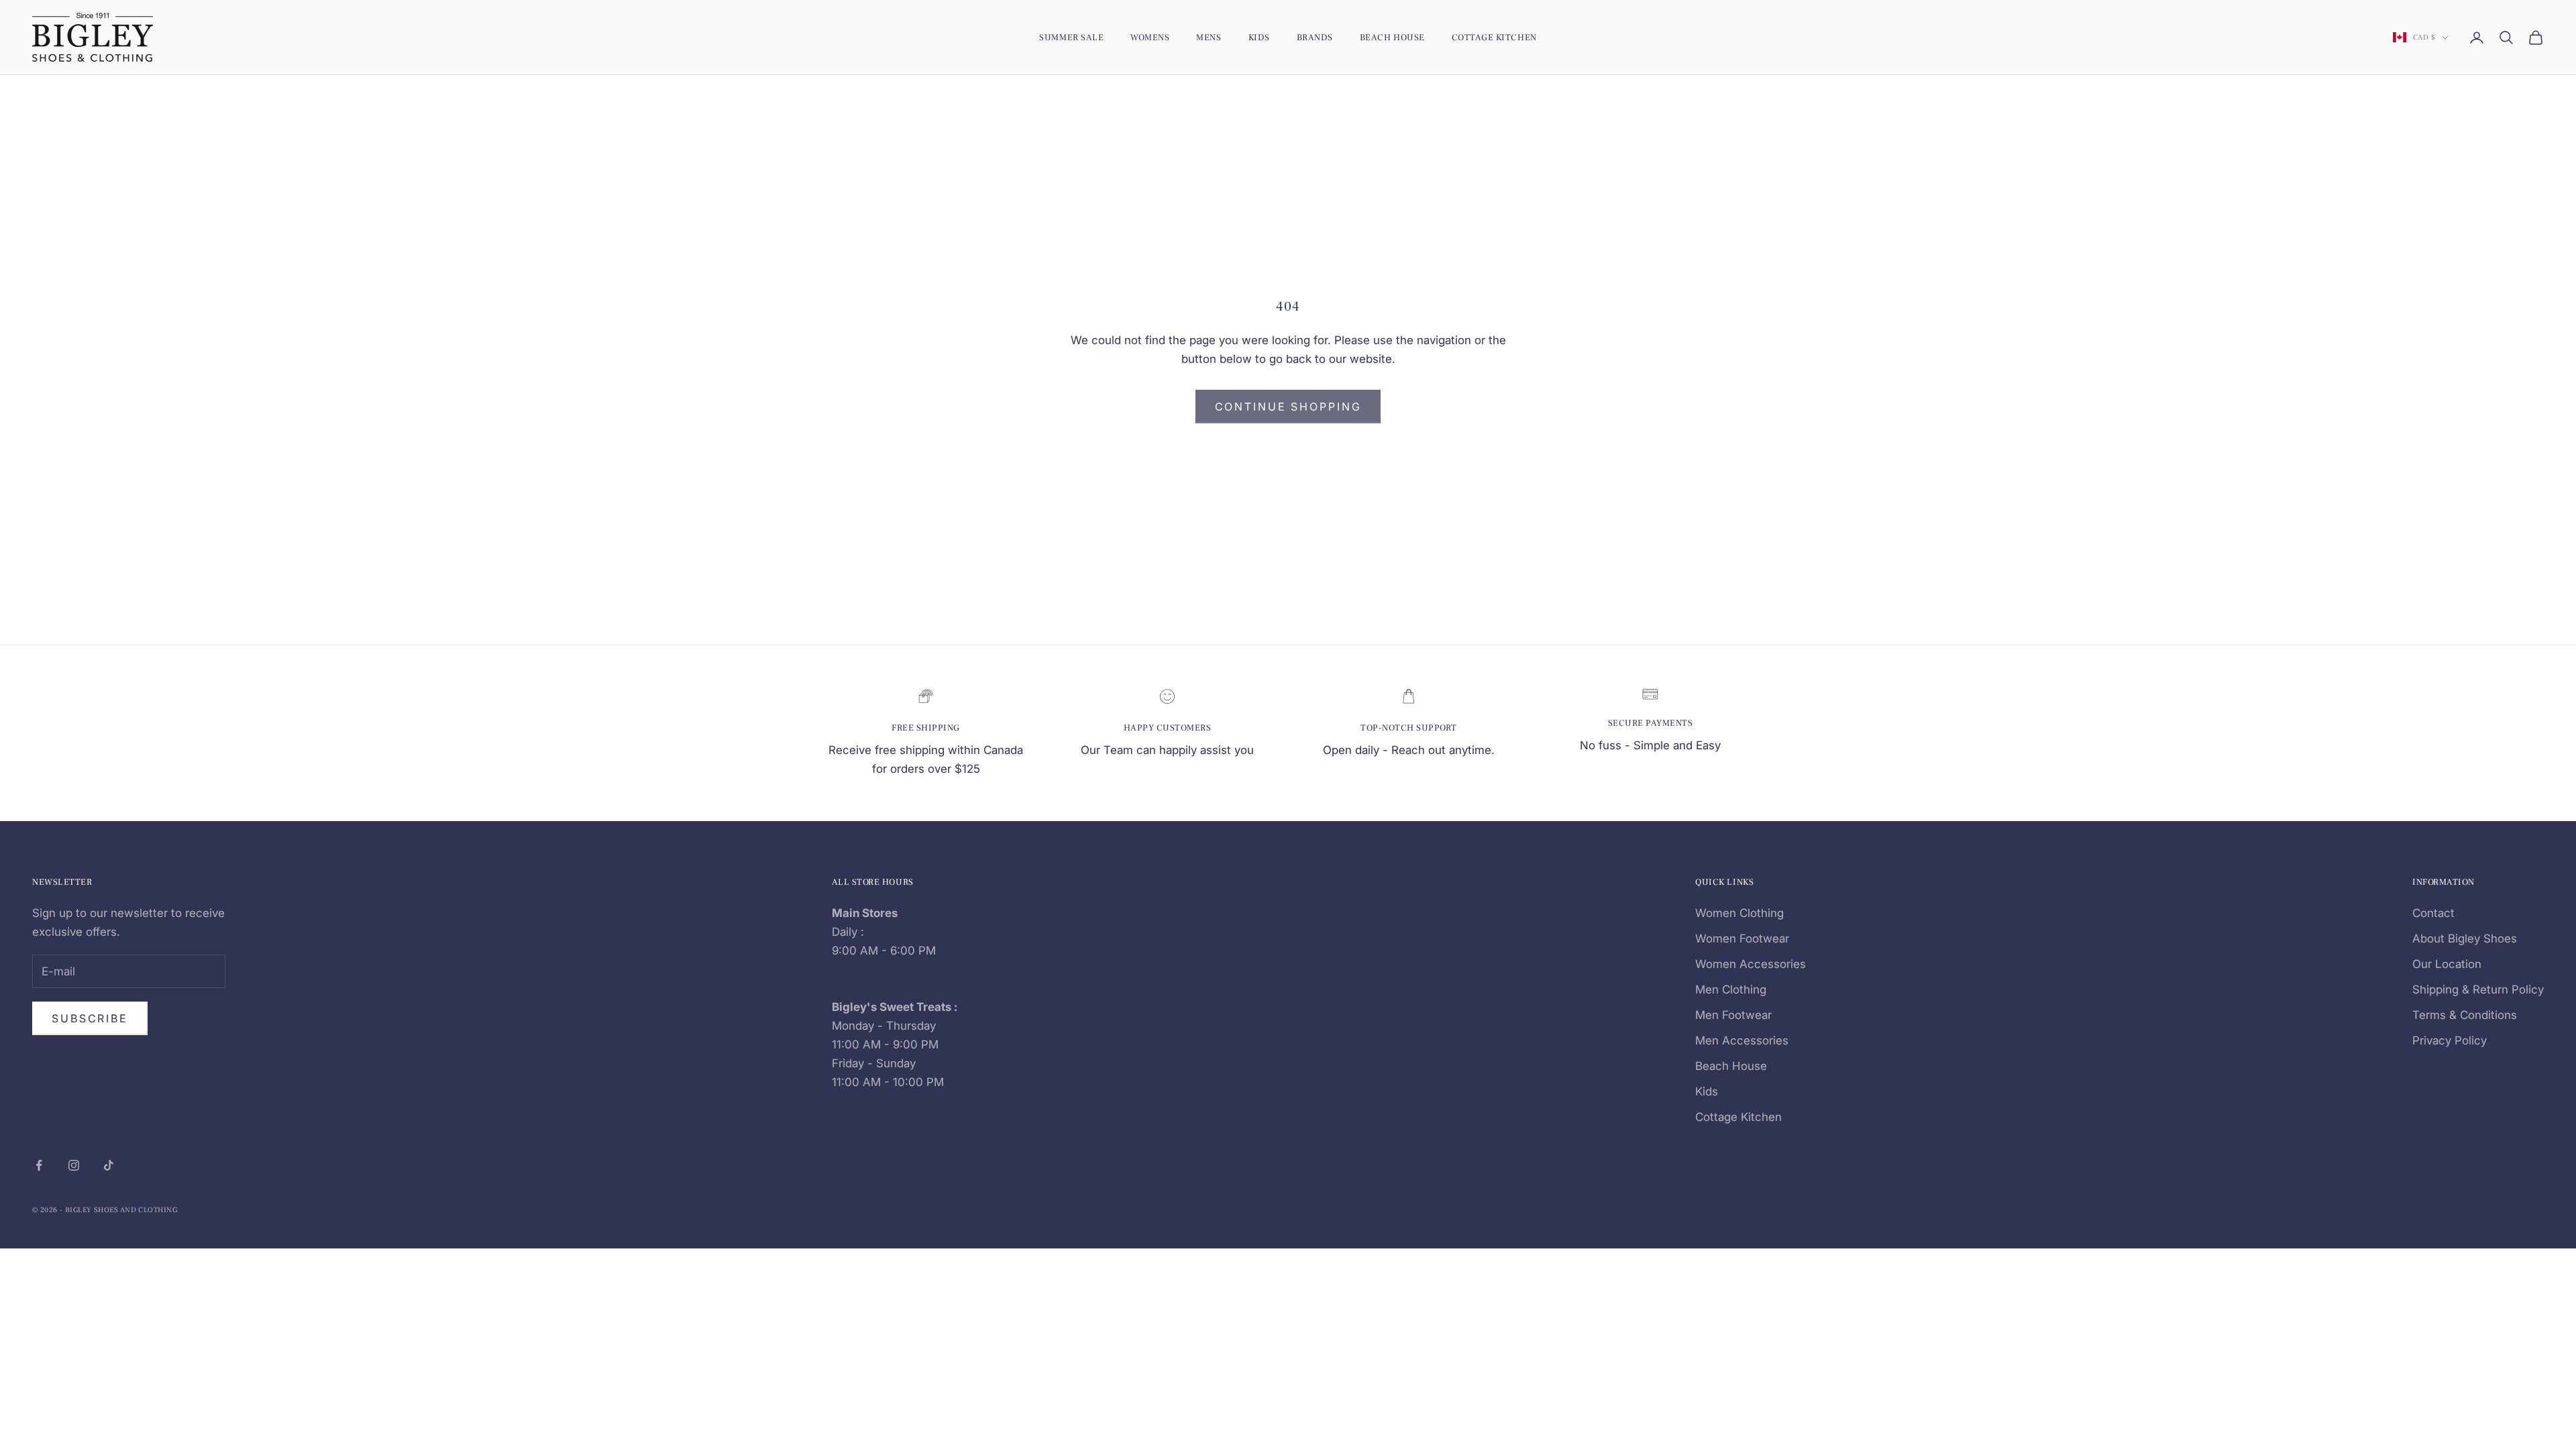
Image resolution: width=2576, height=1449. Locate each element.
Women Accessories (1751, 964)
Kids (1259, 37)
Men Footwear (1733, 1015)
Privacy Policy (2450, 1040)
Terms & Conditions (2465, 1015)
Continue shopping (1288, 407)
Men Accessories (1742, 1040)
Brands (1315, 37)
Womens (1150, 37)
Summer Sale (1071, 37)
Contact (2433, 913)
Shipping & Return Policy (2478, 989)
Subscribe (90, 1018)
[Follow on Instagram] (74, 1165)
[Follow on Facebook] (39, 1165)
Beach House (1392, 37)
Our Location (2447, 964)
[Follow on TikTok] (109, 1165)
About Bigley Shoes (2465, 938)
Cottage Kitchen (1494, 37)
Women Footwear (1742, 938)
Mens (1209, 37)
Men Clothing (1731, 989)
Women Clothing (1739, 913)
